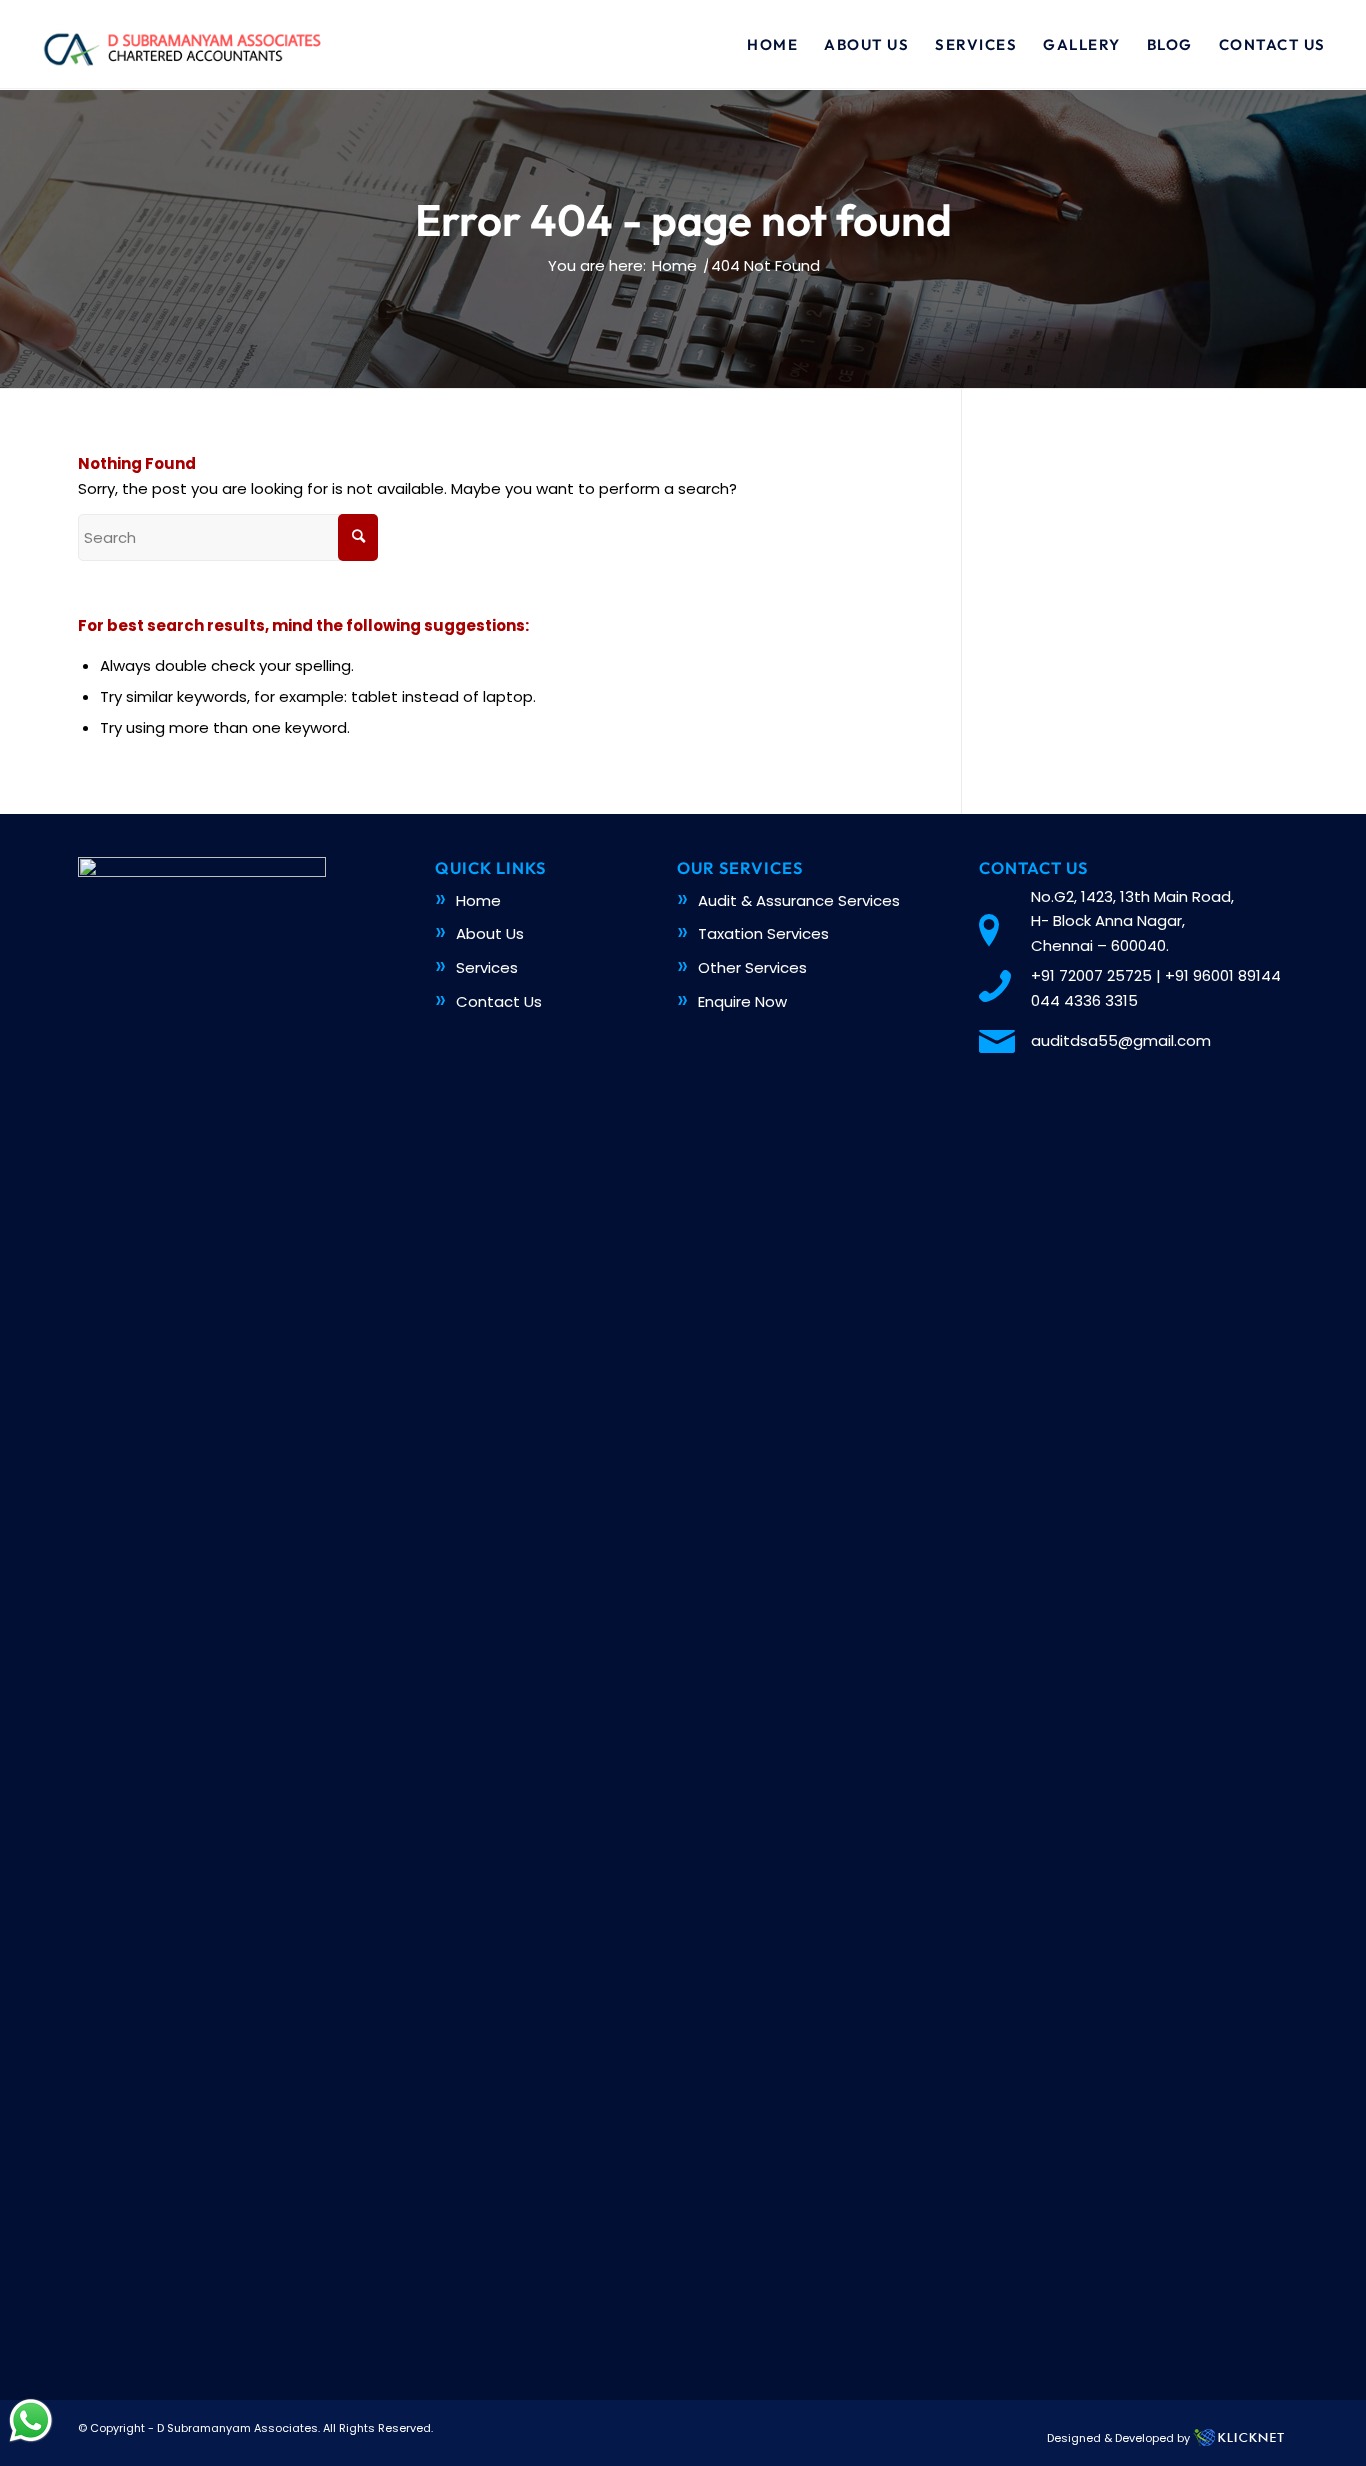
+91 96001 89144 (1223, 975)
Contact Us (499, 1001)
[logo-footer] (181, 45)
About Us (490, 933)
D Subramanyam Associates (237, 2428)
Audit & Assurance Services (799, 900)
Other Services (752, 967)
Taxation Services (763, 933)
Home (478, 900)
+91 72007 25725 (1091, 975)
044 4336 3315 (1084, 1000)
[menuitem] (772, 45)
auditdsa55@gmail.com (1121, 1040)
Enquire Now (742, 1001)
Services (487, 967)
